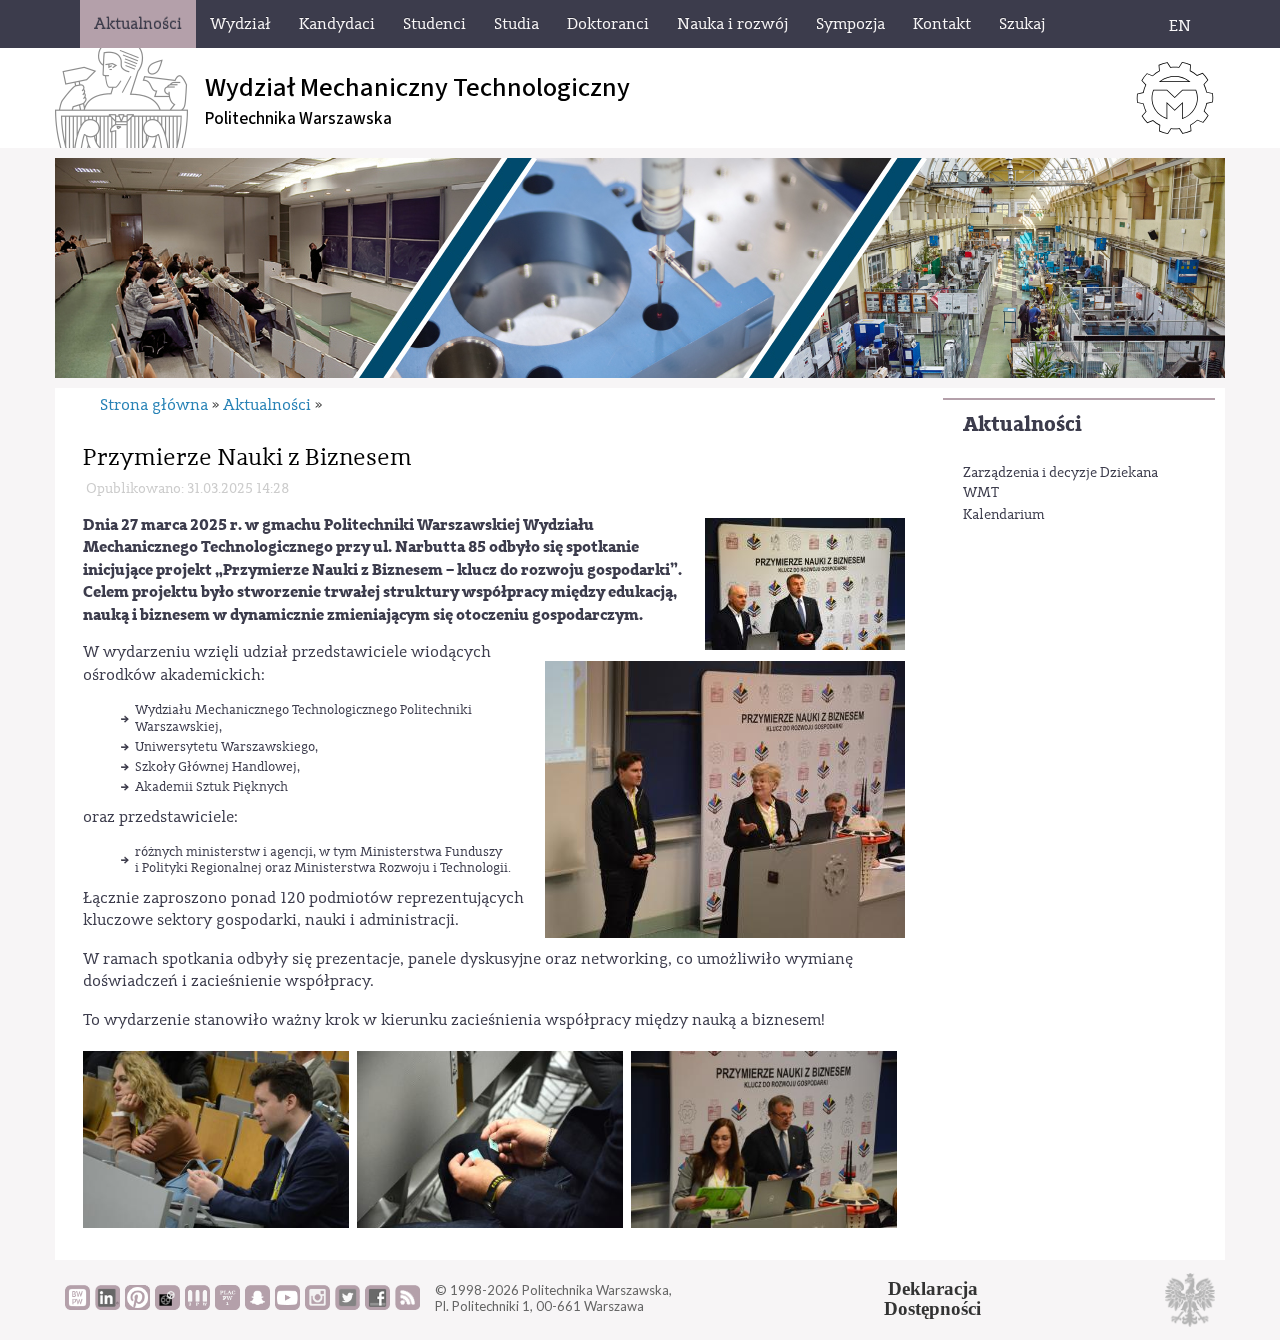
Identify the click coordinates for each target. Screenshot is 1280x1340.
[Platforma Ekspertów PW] (167, 1305)
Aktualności (1022, 424)
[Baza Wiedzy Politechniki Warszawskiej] (77, 1305)
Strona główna (154, 405)
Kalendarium (1004, 515)
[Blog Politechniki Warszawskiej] (227, 1305)
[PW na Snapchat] (257, 1305)
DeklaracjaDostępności (932, 1299)
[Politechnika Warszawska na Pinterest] (137, 1305)
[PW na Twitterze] (347, 1305)
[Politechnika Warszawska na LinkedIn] (107, 1305)
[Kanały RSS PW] (407, 1305)
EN (1180, 26)
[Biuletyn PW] (197, 1305)
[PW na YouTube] (287, 1305)
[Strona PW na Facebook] (377, 1305)
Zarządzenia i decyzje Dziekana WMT (1060, 483)
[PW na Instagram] (317, 1305)
